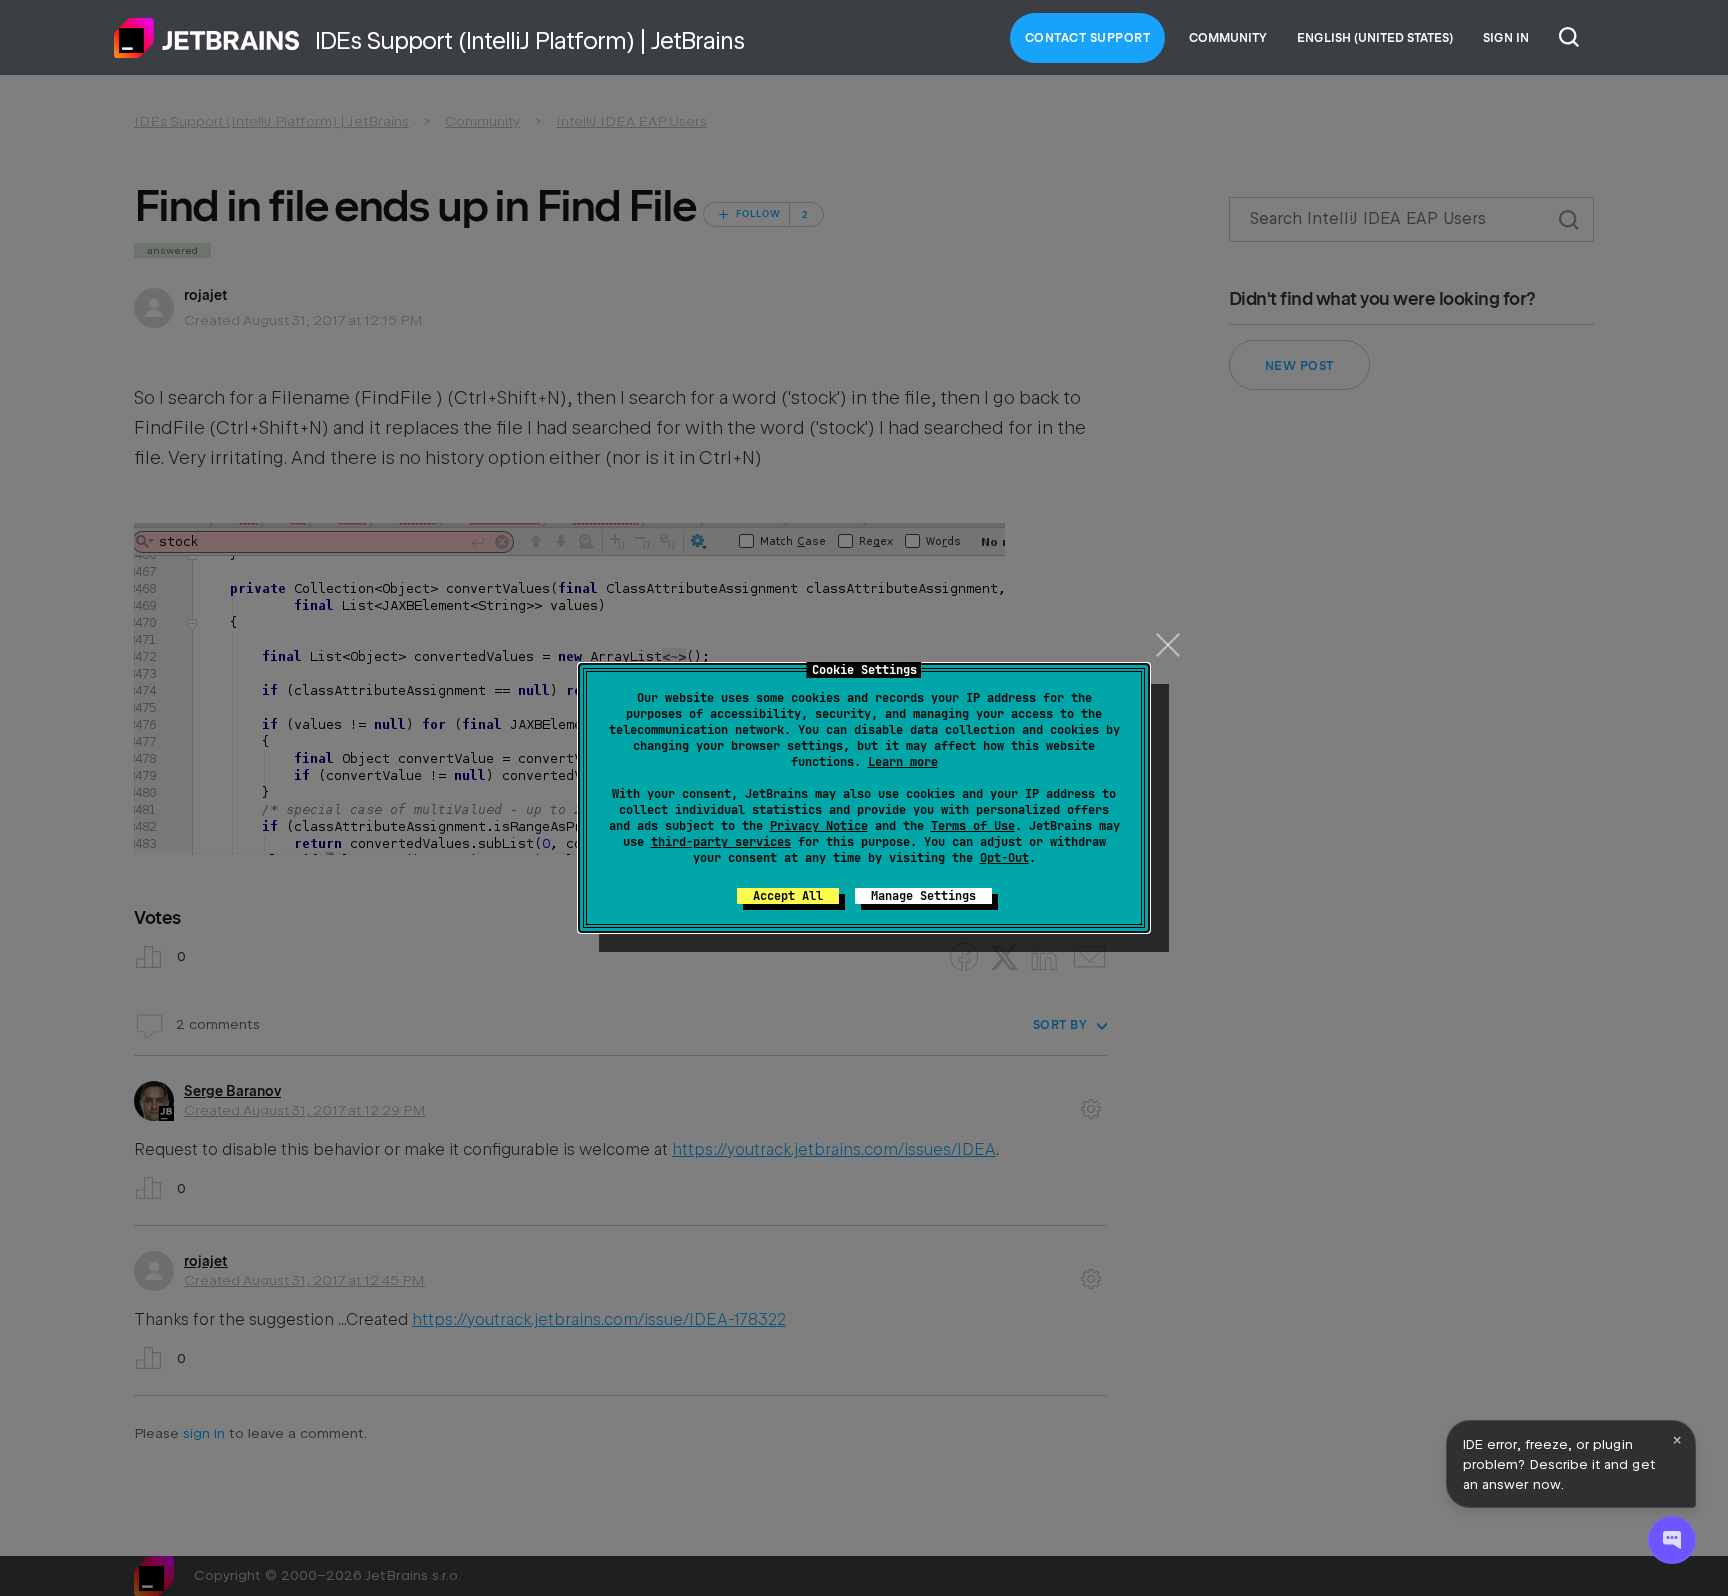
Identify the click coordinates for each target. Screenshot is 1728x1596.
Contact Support (1088, 38)
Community (1228, 38)
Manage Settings (923, 896)
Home (207, 38)
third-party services (721, 842)
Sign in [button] (1506, 38)
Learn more (903, 762)
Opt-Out (1004, 858)
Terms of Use (973, 826)
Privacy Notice (819, 826)
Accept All (788, 896)
